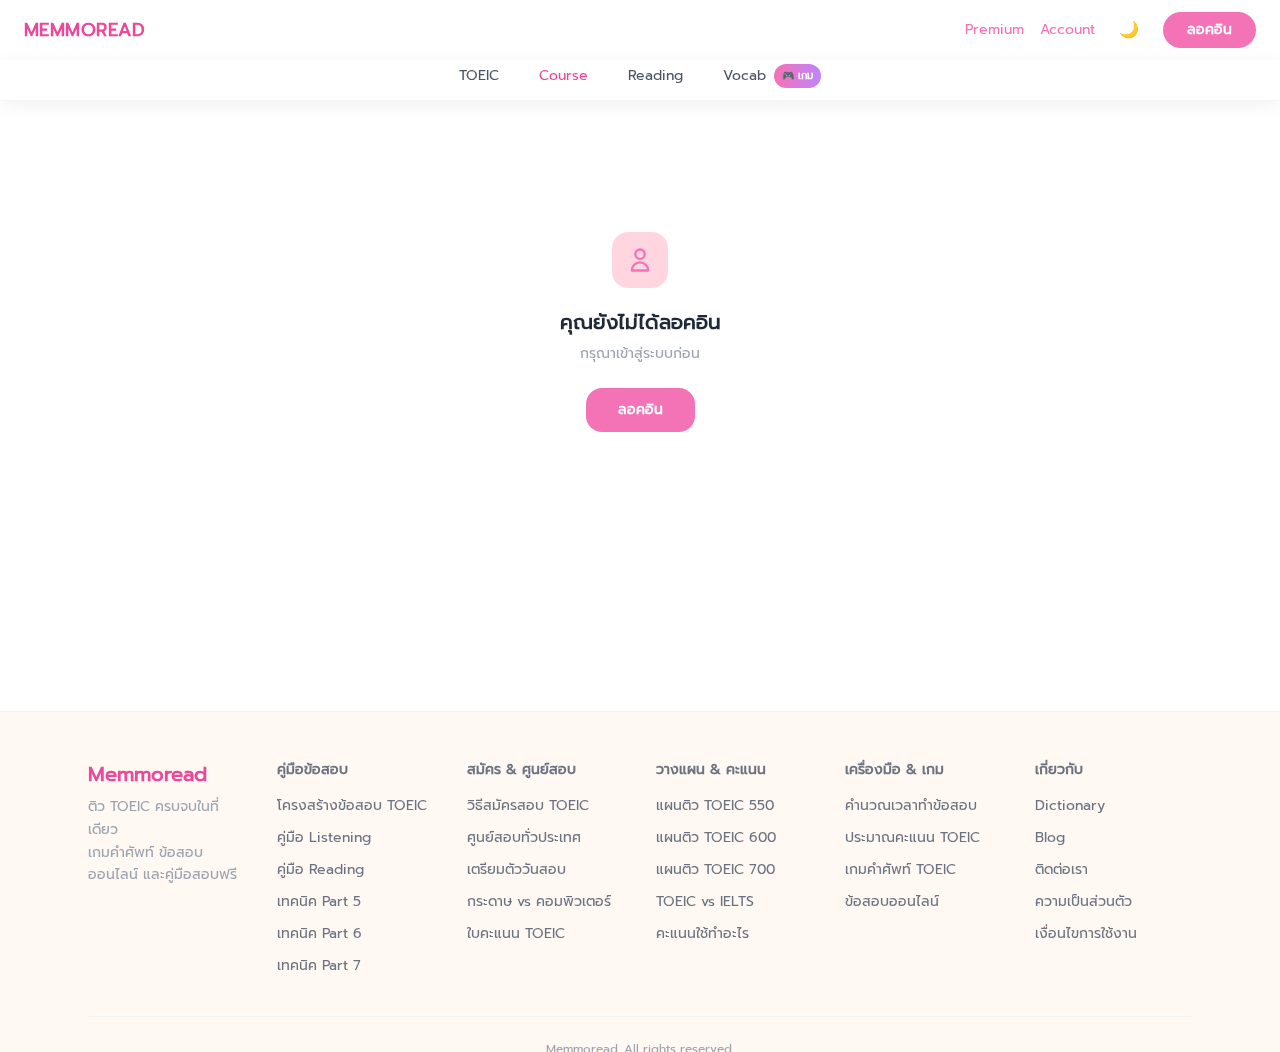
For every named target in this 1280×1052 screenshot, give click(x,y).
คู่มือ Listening (324, 838)
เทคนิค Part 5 (319, 902)
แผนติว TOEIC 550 (715, 806)
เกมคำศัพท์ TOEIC (900, 870)
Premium (994, 30)
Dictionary (1070, 806)
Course (563, 75)
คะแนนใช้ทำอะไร (702, 934)
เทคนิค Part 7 (319, 966)
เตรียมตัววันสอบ (516, 870)
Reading (655, 75)
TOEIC (479, 75)
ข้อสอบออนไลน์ (892, 902)
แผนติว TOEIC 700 (715, 870)
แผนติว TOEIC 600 (716, 838)
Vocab (768, 75)
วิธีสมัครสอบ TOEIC (528, 806)
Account (1067, 30)
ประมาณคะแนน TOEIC (912, 838)
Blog (1050, 838)
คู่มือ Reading (320, 870)
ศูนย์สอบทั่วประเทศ (524, 838)
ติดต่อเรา (1061, 870)
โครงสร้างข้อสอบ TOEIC (352, 806)
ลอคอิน (1209, 29)
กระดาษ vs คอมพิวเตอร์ (539, 902)
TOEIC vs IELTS (705, 902)
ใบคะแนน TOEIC (516, 934)
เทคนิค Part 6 (319, 934)
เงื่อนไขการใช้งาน (1086, 934)
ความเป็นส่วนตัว (1083, 902)
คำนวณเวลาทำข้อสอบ (911, 806)
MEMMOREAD (84, 30)
